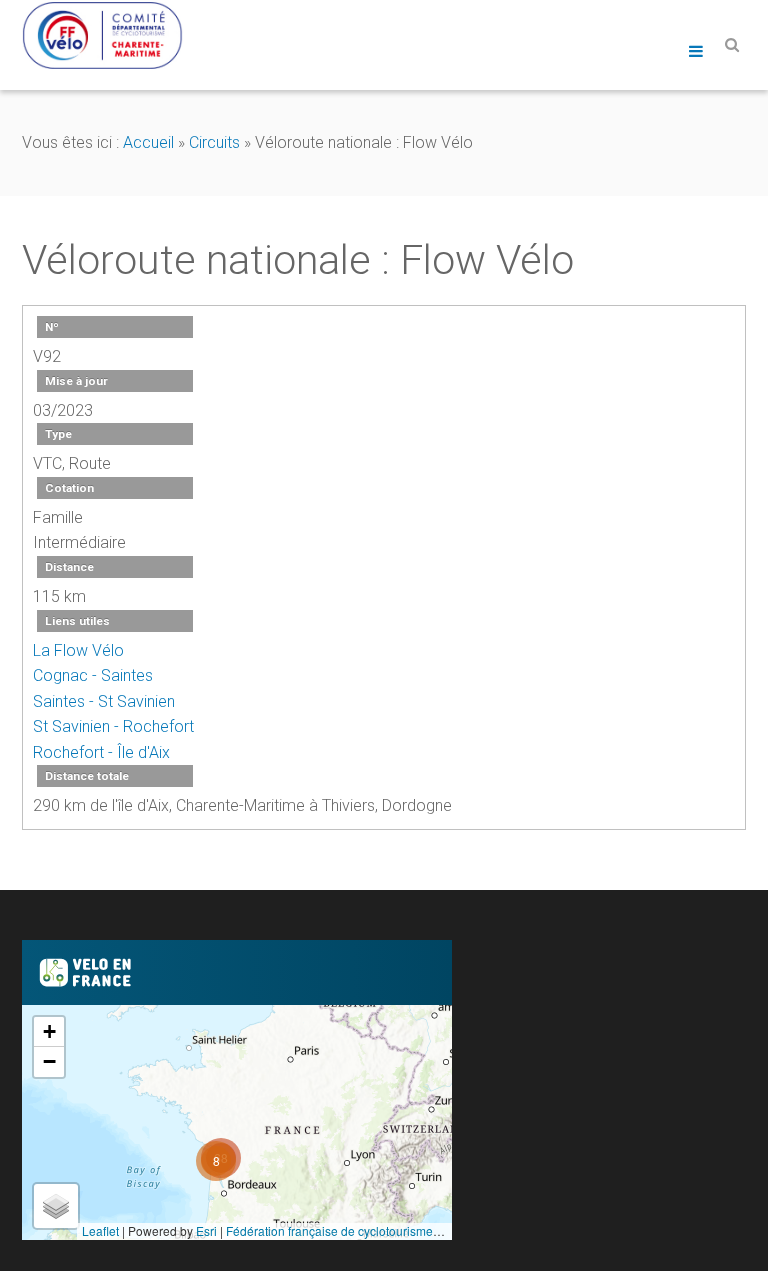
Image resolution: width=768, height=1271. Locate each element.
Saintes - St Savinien (104, 701)
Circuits (214, 142)
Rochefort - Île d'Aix (101, 752)
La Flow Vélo (78, 650)
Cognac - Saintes (93, 675)
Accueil (148, 142)
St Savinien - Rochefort (113, 726)
